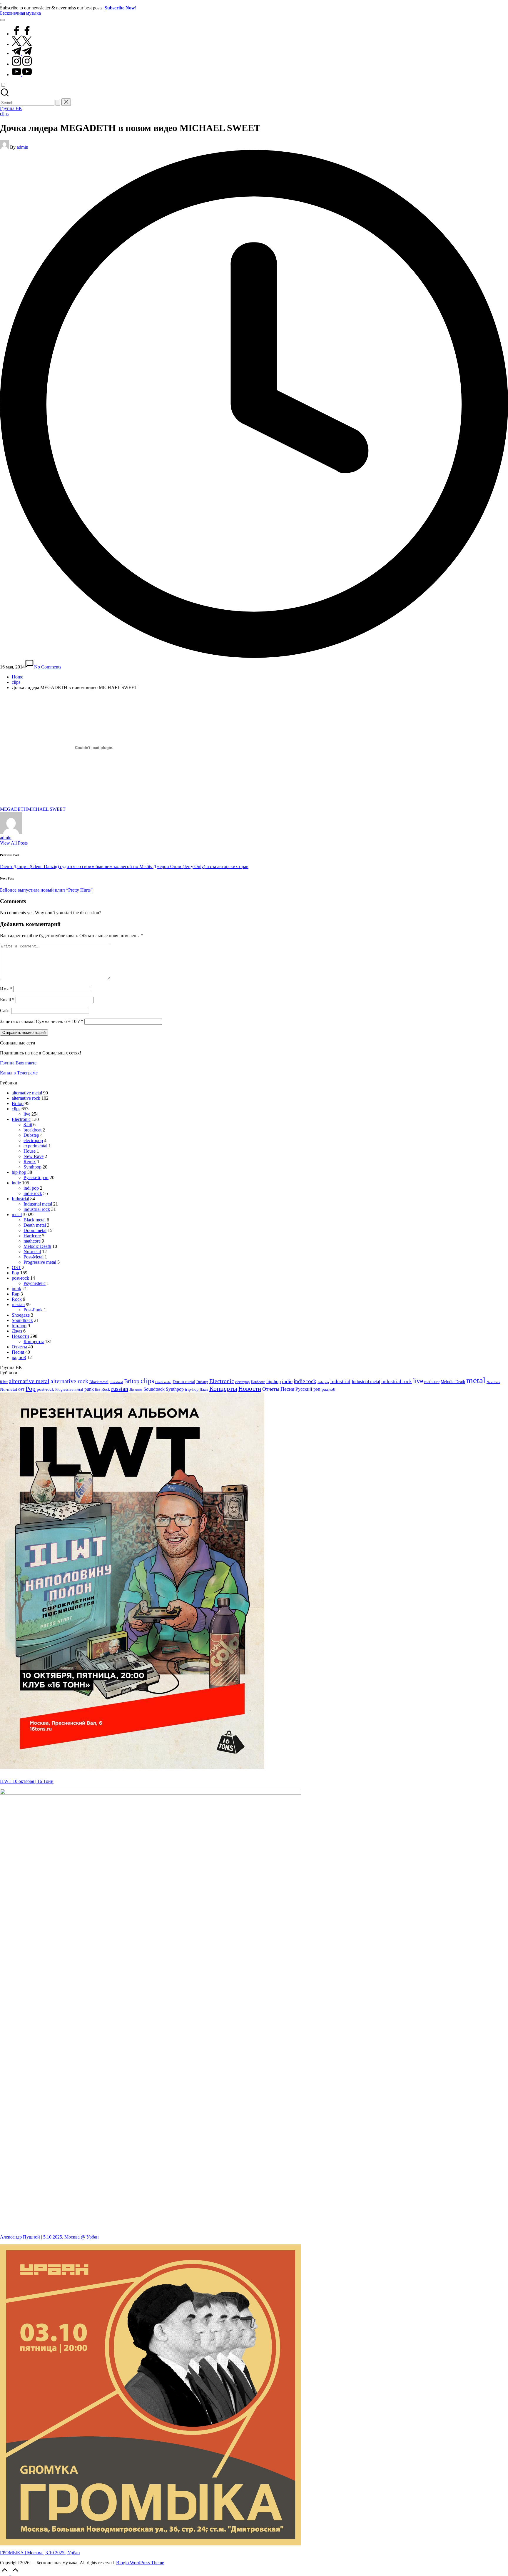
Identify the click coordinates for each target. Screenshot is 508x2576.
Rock (17, 1299)
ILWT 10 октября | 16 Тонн (27, 1781)
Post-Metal (34, 1257)
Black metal (35, 1220)
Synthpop (32, 1167)
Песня (18, 1352)
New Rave (34, 1156)
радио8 (19, 1357)
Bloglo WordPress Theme (140, 2563)
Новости (20, 1336)
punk (16, 1289)
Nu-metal (32, 1252)
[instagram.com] (22, 64)
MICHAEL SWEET (46, 809)
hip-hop (19, 1172)
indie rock (33, 1193)
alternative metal (27, 1093)
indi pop (31, 1188)
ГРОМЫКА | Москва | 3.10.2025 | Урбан (40, 2553)
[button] (58, 103)
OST (16, 1267)
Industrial (20, 1199)
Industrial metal (38, 1204)
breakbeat (32, 1130)
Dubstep (31, 1135)
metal (17, 1215)
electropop (33, 1140)
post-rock (20, 1278)
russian (18, 1304)
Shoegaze (21, 1315)
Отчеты (19, 1347)
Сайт (5, 1010)
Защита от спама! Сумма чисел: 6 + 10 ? (40, 1021)
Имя (6, 989)
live (27, 1114)
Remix (30, 1162)
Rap (16, 1294)
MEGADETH (14, 809)
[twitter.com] (22, 44)
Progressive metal (40, 1262)
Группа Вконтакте (18, 1063)
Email (7, 1000)
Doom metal (35, 1230)
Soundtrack (22, 1320)
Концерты (34, 1342)
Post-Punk (33, 1310)
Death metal (35, 1225)
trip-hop (19, 1326)
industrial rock (37, 1209)
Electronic (21, 1119)
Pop (15, 1273)
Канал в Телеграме (19, 1073)
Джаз (17, 1331)
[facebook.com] (22, 34)
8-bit (28, 1125)
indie (16, 1183)
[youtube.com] (22, 75)
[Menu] (2, 20)
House (30, 1151)
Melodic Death (37, 1246)
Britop (18, 1103)
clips (4, 114)
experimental (35, 1146)
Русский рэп (36, 1177)
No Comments (48, 667)
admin (6, 838)
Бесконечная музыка (20, 13)
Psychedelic (35, 1283)
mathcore (32, 1241)
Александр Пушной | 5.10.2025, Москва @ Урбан (49, 2237)
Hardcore (32, 1236)
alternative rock (26, 1098)
